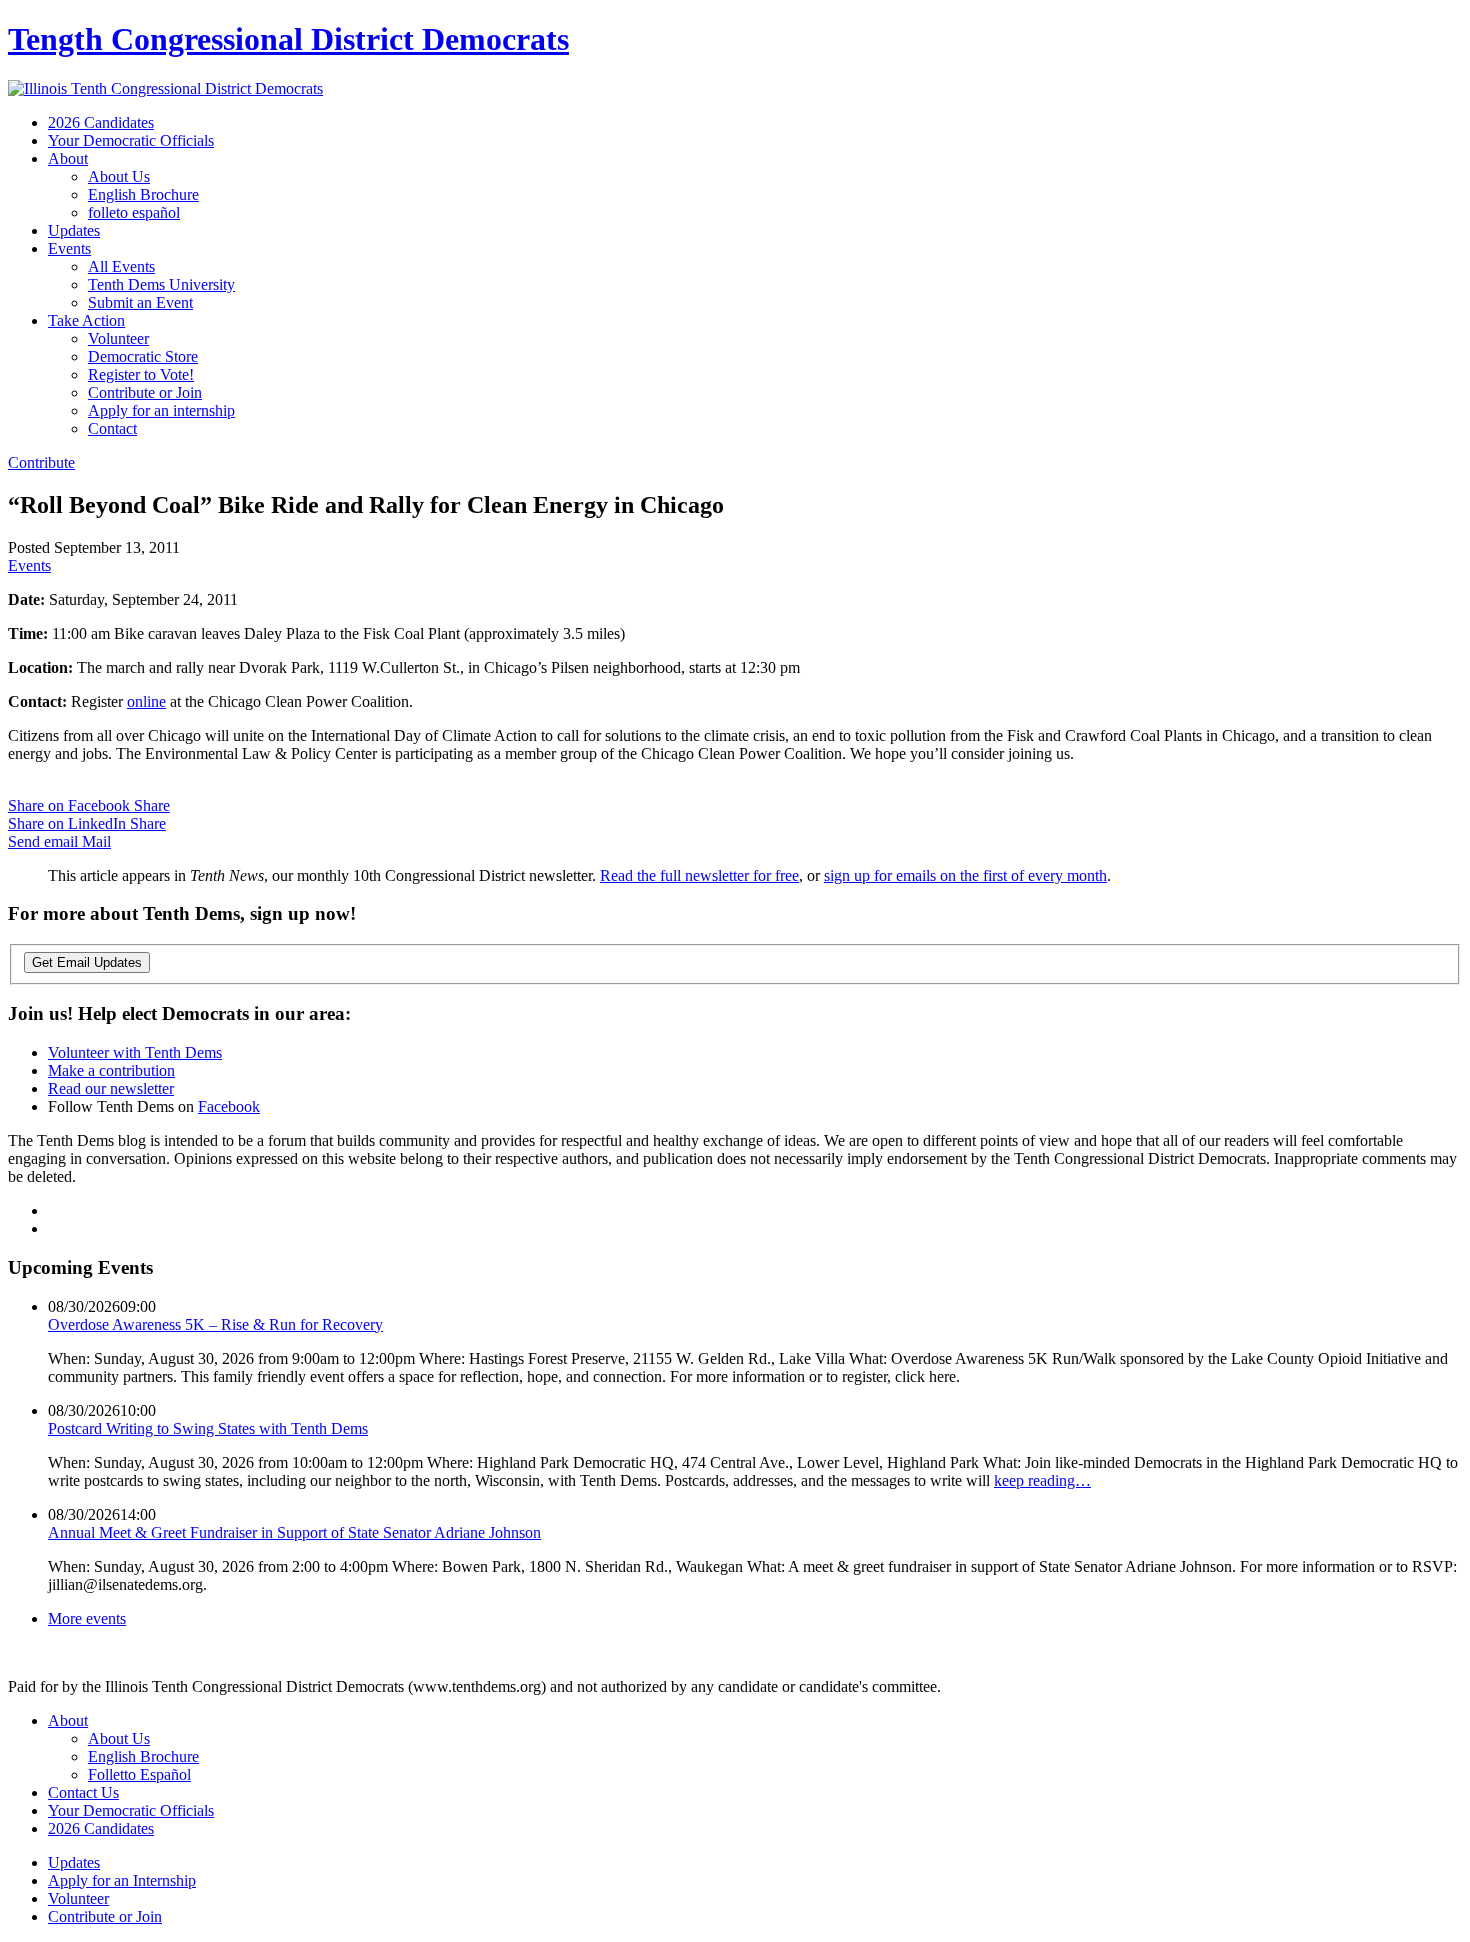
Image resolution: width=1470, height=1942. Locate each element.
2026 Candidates (101, 122)
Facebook (229, 1106)
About (68, 158)
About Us (119, 176)
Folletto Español (139, 1774)
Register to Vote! (141, 374)
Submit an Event (140, 302)
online (146, 701)
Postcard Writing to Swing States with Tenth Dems (208, 1428)
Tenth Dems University (161, 284)
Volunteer (118, 338)
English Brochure (143, 194)
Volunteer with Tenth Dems (135, 1052)
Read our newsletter (111, 1088)
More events (87, 1618)
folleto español (134, 212)
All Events (121, 266)
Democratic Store (143, 356)
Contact (112, 428)
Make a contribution (111, 1070)
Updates (74, 230)
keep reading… (1042, 1480)
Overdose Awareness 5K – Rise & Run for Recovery (215, 1324)
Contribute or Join (145, 392)
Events (69, 248)
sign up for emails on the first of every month (965, 875)
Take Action (86, 320)
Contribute (41, 462)
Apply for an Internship (122, 1880)
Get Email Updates (87, 962)
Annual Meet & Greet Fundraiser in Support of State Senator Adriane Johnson (294, 1532)
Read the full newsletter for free (699, 875)
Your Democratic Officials (131, 140)
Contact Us (83, 1792)
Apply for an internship (161, 410)
